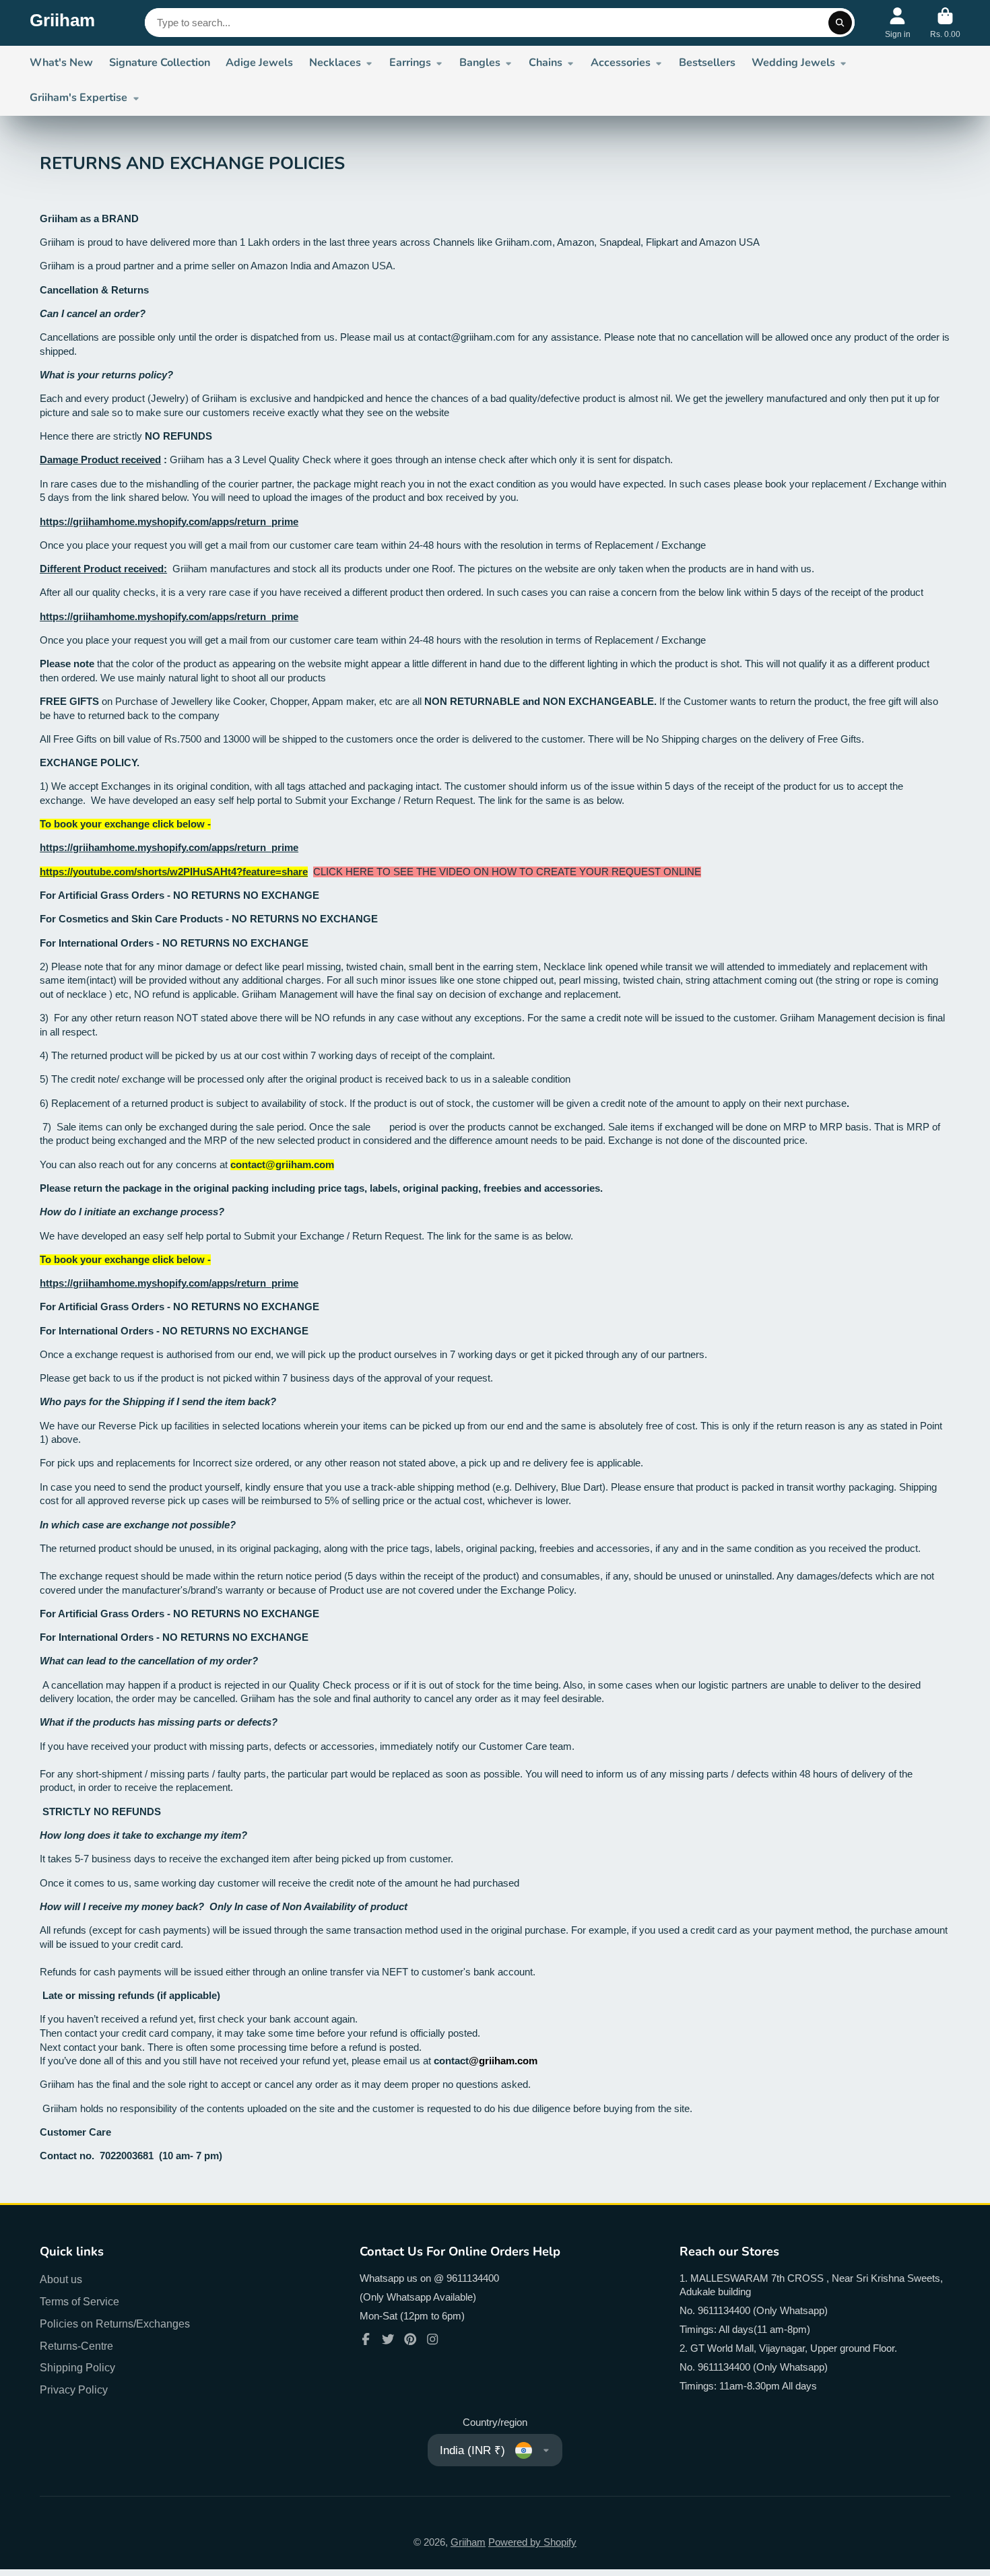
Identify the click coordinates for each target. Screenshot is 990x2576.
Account (898, 23)
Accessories (621, 63)
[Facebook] (366, 2339)
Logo (62, 23)
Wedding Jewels (793, 63)
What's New (61, 63)
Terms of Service (79, 2301)
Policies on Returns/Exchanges (115, 2324)
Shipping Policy (77, 2367)
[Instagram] (432, 2339)
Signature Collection (160, 63)
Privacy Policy (74, 2389)
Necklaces (335, 63)
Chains (546, 63)
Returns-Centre (76, 2346)
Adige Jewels (259, 63)
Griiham (468, 2542)
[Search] (840, 23)
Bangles (480, 63)
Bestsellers (707, 63)
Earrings (410, 63)
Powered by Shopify (532, 2542)
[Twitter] (388, 2339)
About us (61, 2279)
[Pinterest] (410, 2339)
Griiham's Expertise (78, 98)
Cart (945, 23)
